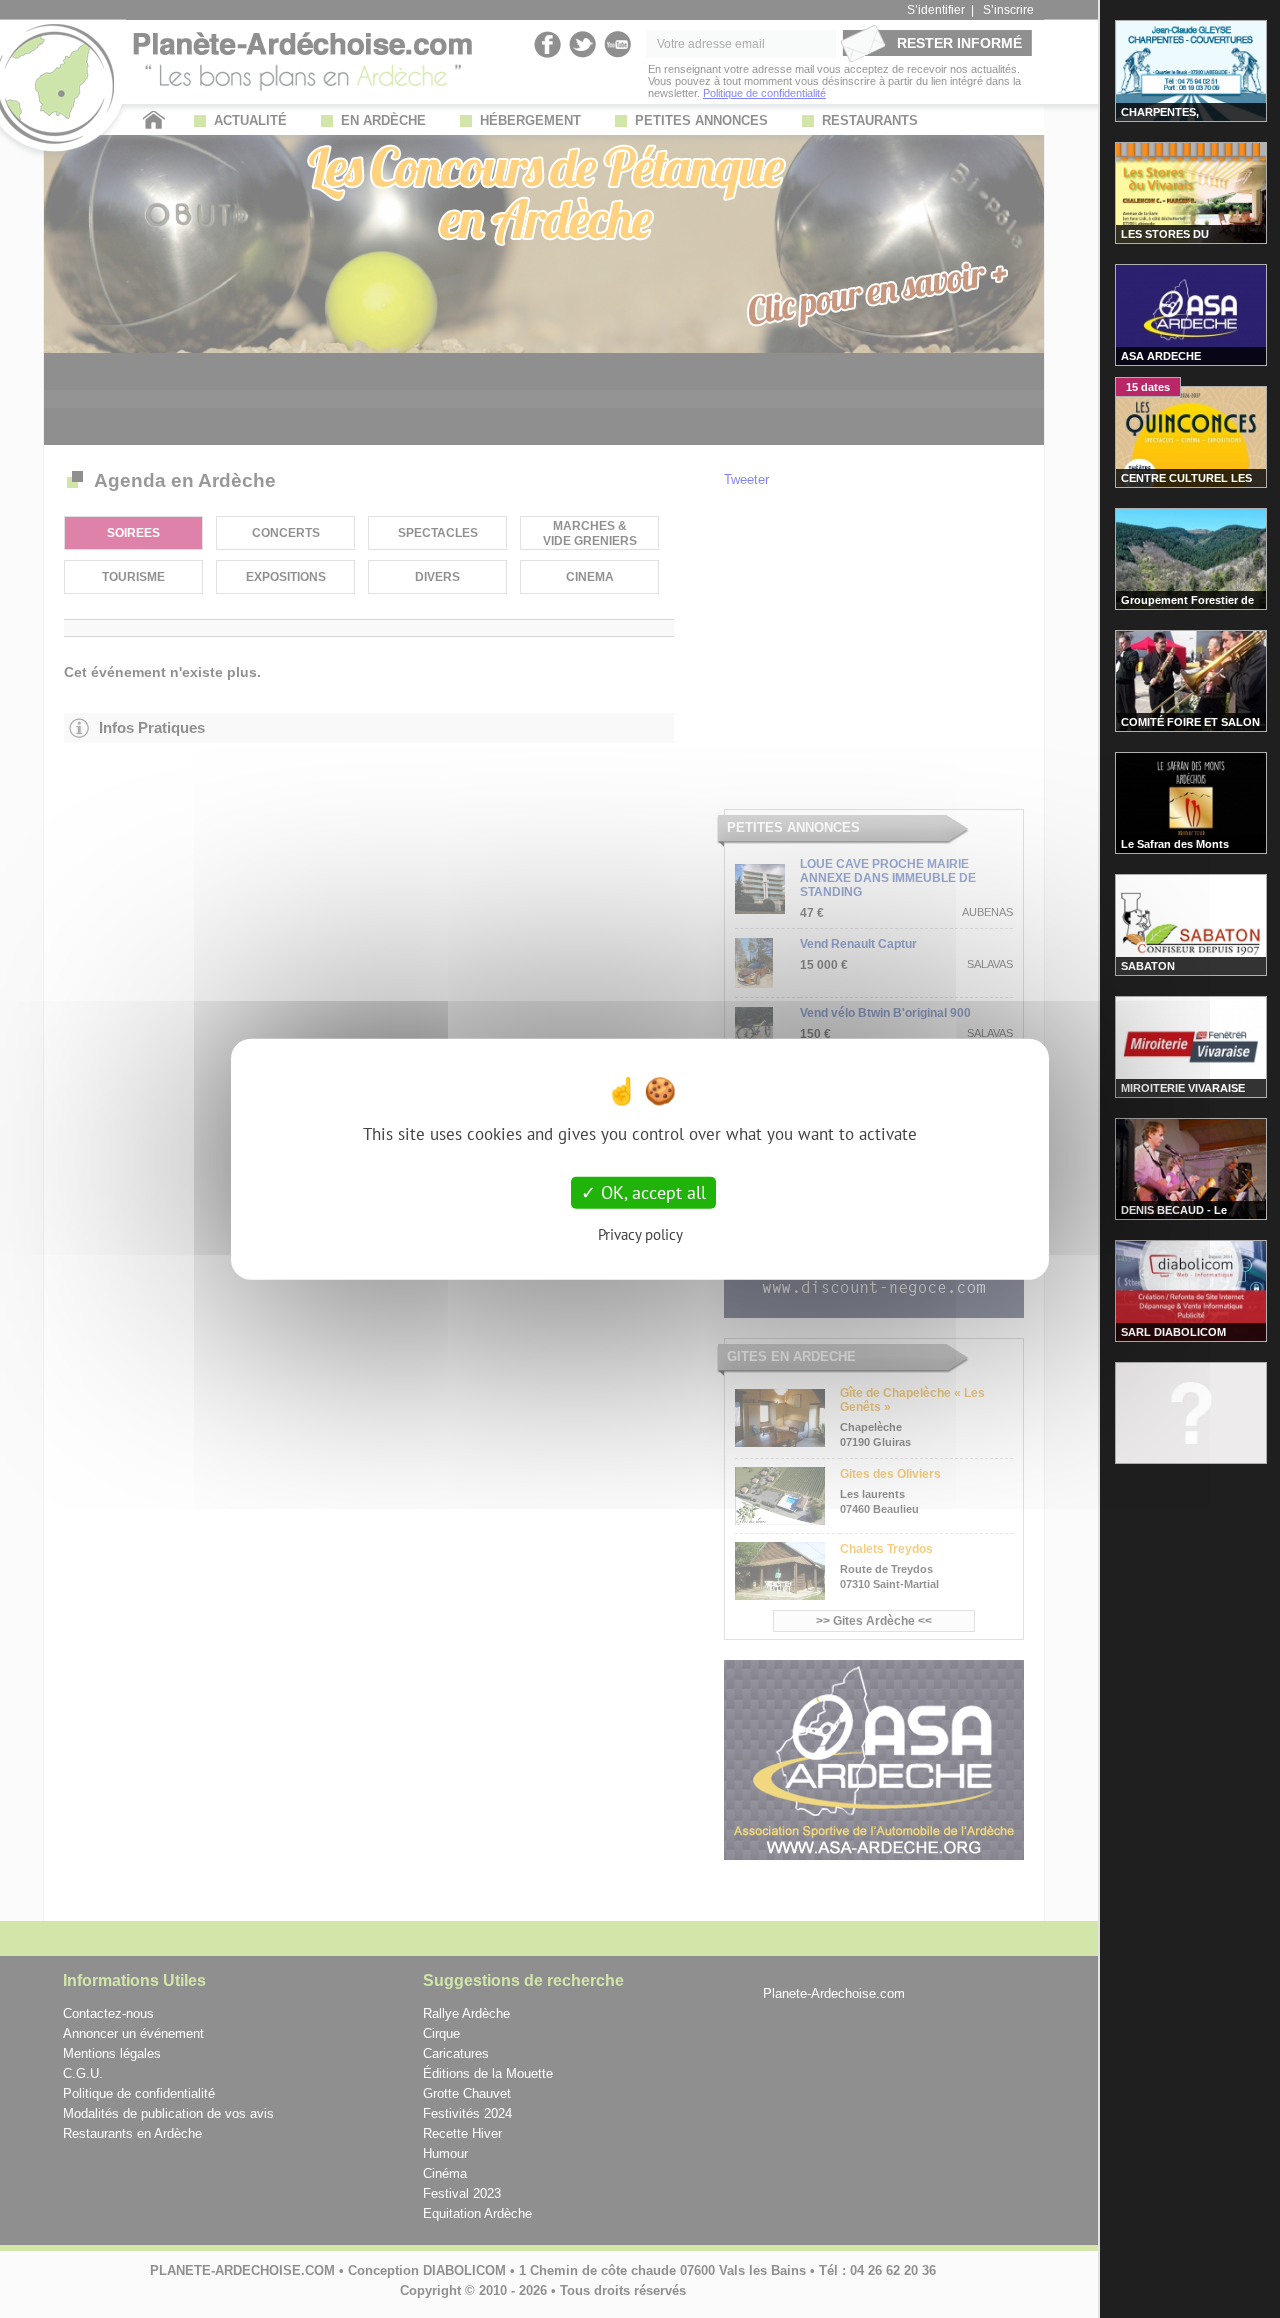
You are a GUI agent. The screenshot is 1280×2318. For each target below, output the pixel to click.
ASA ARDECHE (1161, 356)
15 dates (1148, 387)
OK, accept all (651, 1192)
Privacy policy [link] (640, 1233)
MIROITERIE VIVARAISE (1183, 1088)
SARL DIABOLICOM (1173, 1332)
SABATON (1148, 966)
